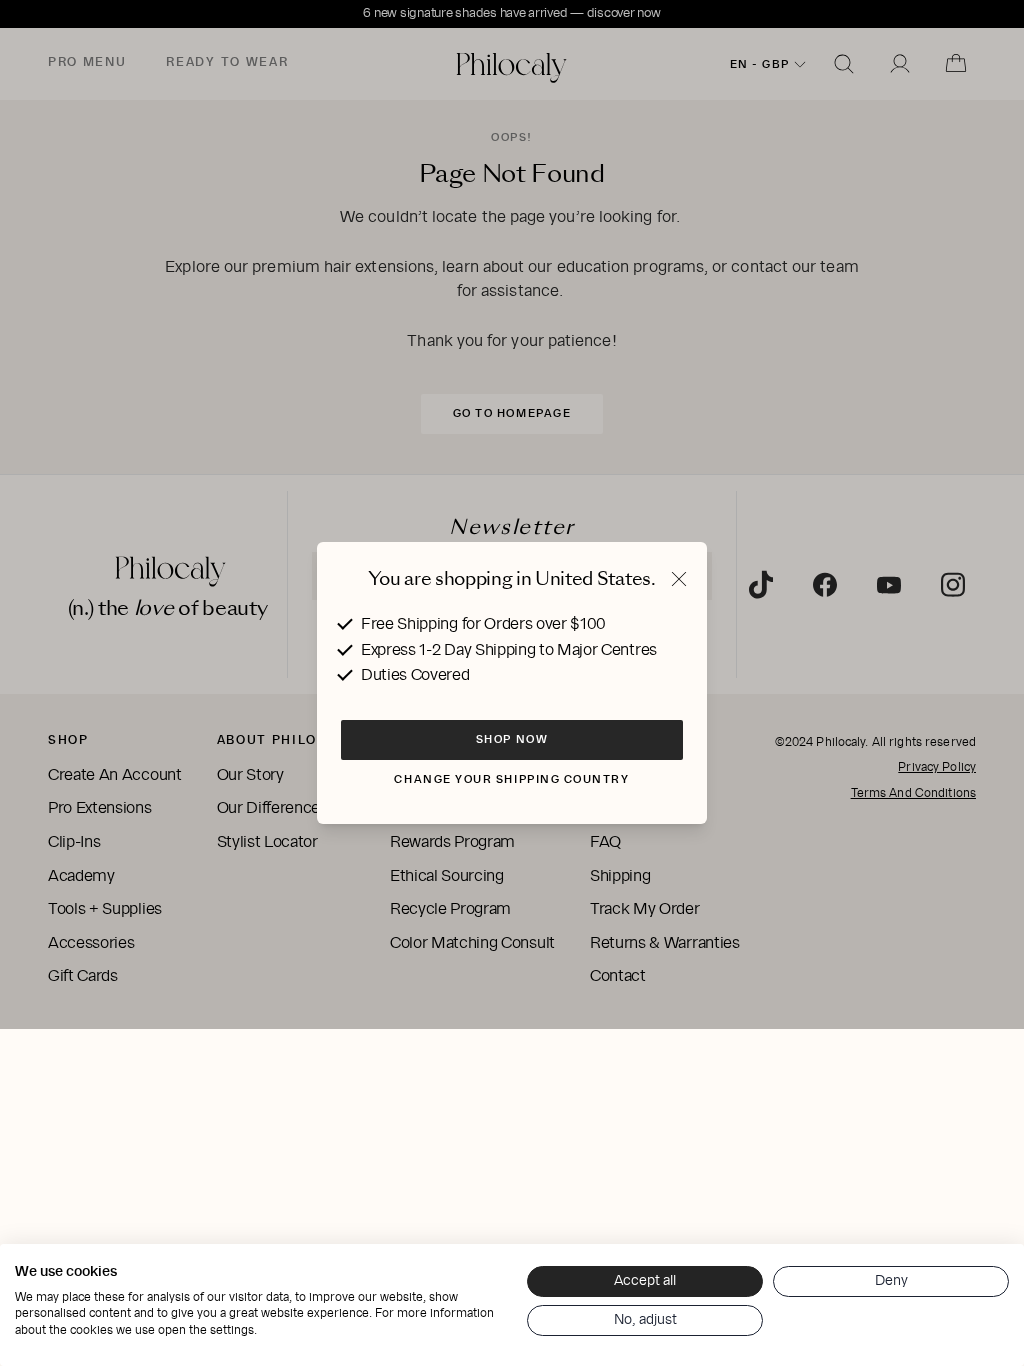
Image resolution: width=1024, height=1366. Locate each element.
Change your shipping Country (511, 779)
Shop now (512, 739)
